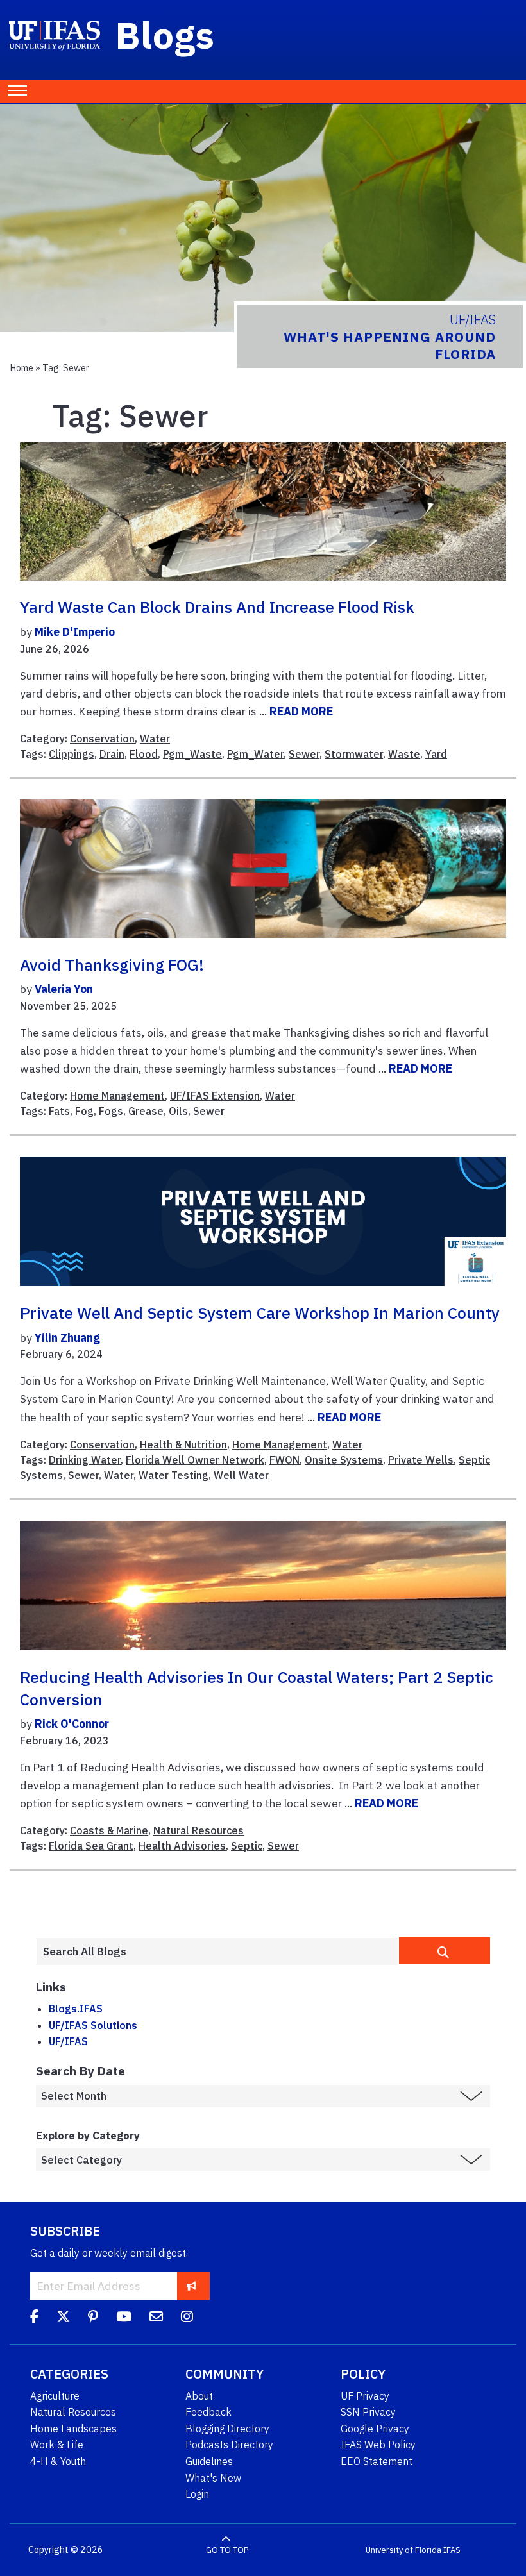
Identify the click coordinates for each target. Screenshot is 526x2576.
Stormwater (354, 754)
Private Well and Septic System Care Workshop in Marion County (260, 1313)
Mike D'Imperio (75, 632)
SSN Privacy (368, 2412)
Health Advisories (182, 1846)
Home (21, 368)
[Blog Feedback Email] (156, 2318)
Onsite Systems (344, 1460)
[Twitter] (63, 2318)
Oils (178, 1111)
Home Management (117, 1096)
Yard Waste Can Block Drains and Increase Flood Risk (217, 607)
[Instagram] (187, 2318)
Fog (84, 1111)
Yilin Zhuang (67, 1338)
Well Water (241, 1475)
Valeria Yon (64, 989)
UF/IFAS (68, 2041)
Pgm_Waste (192, 754)
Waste (404, 754)
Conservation (102, 739)
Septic (247, 1846)
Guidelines (209, 2461)
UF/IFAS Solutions (93, 2025)
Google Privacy (375, 2429)
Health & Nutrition (183, 1444)
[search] (445, 1951)
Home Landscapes (73, 2429)
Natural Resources (199, 1830)
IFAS (452, 2550)
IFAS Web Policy (378, 2445)
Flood (144, 754)
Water (155, 739)
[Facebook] (34, 2318)
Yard (436, 754)
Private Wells (421, 1460)
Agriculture (55, 2396)
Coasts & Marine (109, 1830)
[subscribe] (191, 2286)
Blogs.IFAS (76, 2009)
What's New (213, 2478)
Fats (59, 1111)
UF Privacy (365, 2396)
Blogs (165, 35)
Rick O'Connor (72, 1724)
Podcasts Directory (229, 2445)
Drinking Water (85, 1460)
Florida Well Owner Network (195, 1460)
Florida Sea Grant (91, 1846)
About (199, 2396)
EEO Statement (377, 2461)
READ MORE (301, 711)
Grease (146, 1111)
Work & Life (57, 2445)
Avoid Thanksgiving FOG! (112, 965)
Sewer (304, 754)
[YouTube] (124, 2318)
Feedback (208, 2412)
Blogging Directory (227, 2429)
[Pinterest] (93, 2318)
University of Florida (403, 2550)
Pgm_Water (255, 754)
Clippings (72, 754)
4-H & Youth (58, 2461)
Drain (112, 754)
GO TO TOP (227, 2550)
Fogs (111, 1111)
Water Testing (174, 1475)
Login (197, 2494)
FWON (284, 1460)
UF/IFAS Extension (215, 1096)
